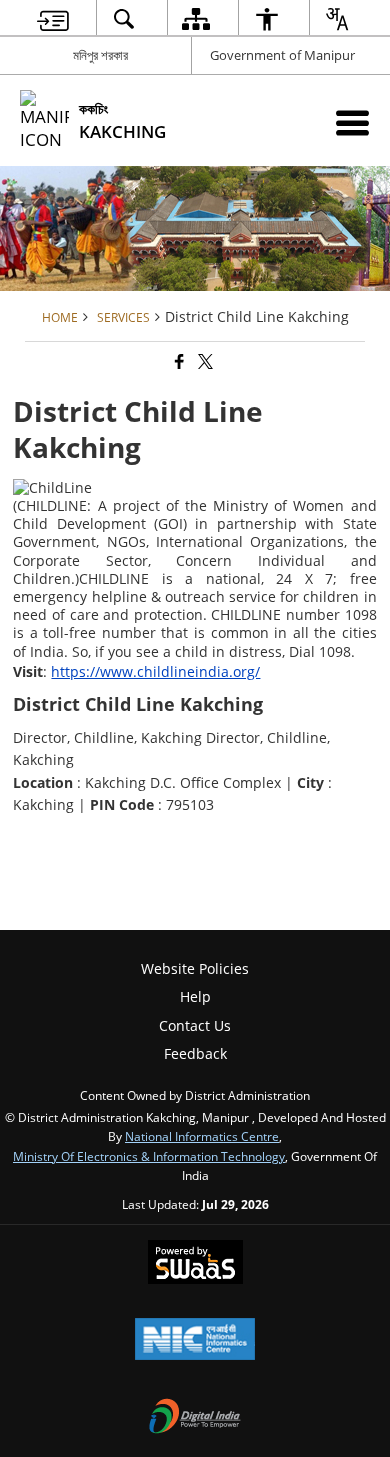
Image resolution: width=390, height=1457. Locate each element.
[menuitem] (53, 18)
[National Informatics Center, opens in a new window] (195, 1341)
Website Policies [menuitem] (195, 968)
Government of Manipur (282, 55)
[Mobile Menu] (352, 122)
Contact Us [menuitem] (195, 1025)
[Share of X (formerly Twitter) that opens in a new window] (204, 361)
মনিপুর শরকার (100, 55)
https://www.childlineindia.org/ (155, 671)
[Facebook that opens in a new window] (178, 361)
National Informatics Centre (202, 1136)
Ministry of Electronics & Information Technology (149, 1156)
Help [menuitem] (195, 996)
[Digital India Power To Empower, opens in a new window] (195, 1418)
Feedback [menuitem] (195, 1053)
